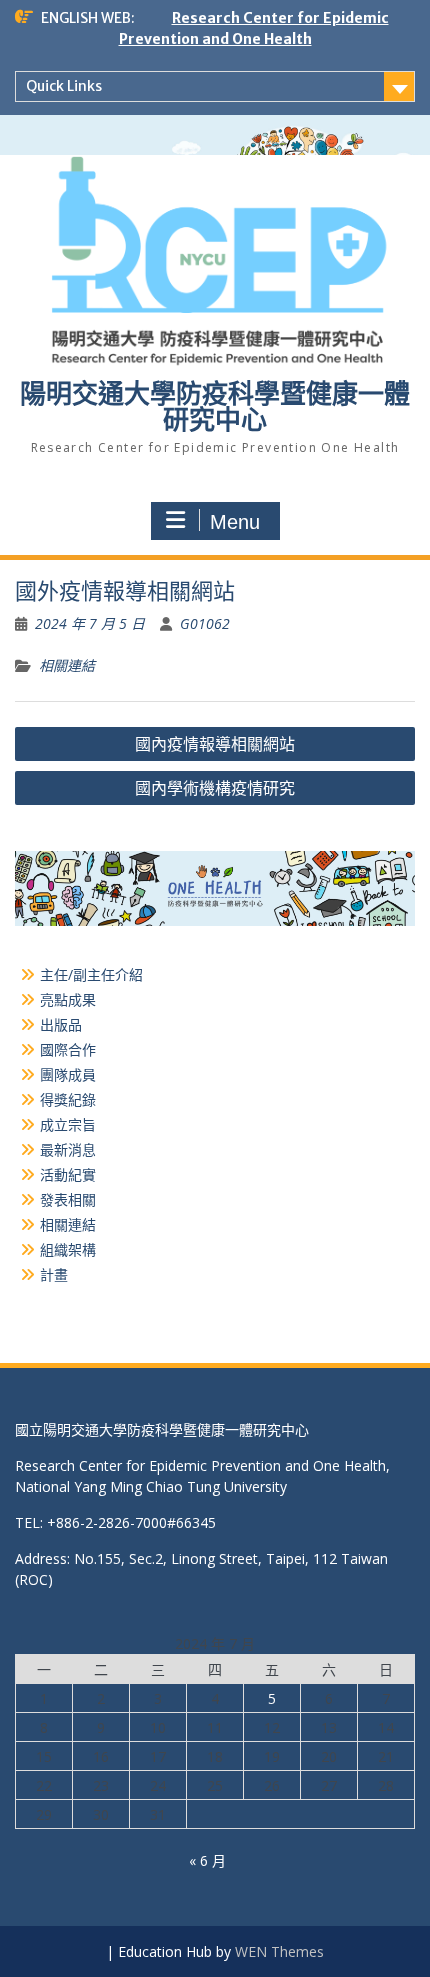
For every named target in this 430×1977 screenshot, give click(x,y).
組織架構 (68, 1249)
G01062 (205, 623)
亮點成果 (68, 999)
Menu (235, 522)
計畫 (54, 1274)
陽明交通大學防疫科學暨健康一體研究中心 (215, 406)
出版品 (61, 1024)
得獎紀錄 (68, 1099)
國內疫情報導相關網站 (215, 744)
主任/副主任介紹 (91, 974)
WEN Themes (279, 1951)
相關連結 (67, 665)
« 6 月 (207, 1860)
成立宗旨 (68, 1124)
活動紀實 (68, 1174)
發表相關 (68, 1199)
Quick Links (64, 86)
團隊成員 (68, 1074)
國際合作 (68, 1049)
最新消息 (68, 1149)
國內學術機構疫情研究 (215, 788)
